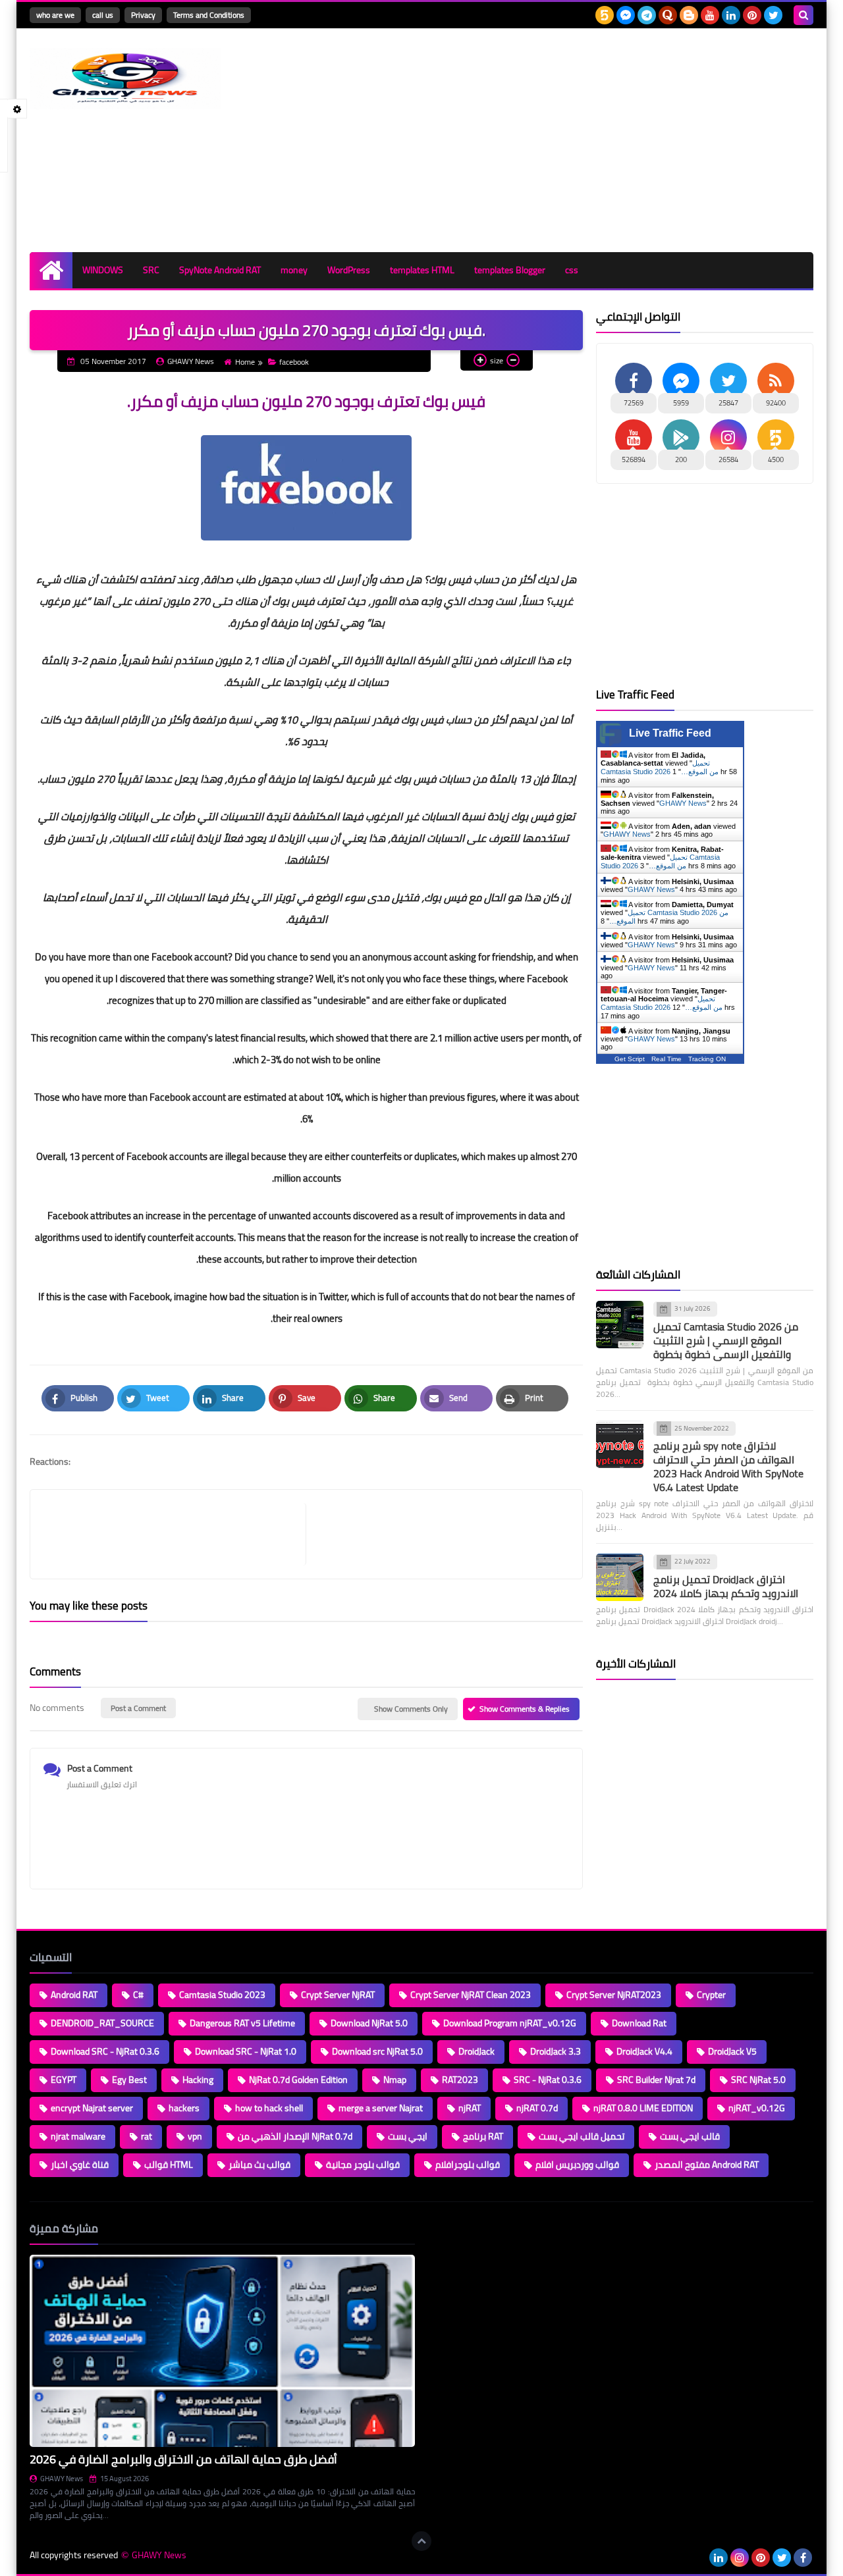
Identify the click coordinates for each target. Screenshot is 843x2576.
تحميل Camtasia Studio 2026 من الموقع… (660, 767)
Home (245, 362)
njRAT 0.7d (537, 2108)
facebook (294, 362)
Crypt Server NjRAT (338, 1995)
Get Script (630, 1059)
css (572, 270)
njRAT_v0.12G (757, 2108)
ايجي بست (408, 2136)
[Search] (803, 15)
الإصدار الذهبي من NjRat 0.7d (295, 2136)
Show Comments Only (411, 1709)
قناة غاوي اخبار (80, 2165)
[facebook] (803, 2558)
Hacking (198, 2080)
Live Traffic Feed (670, 733)
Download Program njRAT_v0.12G (510, 2023)
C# (138, 1995)
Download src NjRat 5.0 (377, 2051)
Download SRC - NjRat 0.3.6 (105, 2051)
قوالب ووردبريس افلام (577, 2165)
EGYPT (64, 2080)
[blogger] (689, 15)
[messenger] (626, 15)
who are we (55, 15)
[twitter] (773, 15)
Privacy (143, 15)
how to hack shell (269, 2108)
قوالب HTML (169, 2165)
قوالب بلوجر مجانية (363, 2165)
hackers (184, 2108)
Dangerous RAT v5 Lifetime (242, 2023)
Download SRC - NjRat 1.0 (246, 2051)
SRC (151, 270)
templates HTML (422, 270)
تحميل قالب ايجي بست (582, 2136)
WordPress (349, 270)
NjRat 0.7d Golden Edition (298, 2080)
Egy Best (129, 2080)
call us (103, 15)
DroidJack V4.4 (644, 2051)
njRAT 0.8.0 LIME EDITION (643, 2108)
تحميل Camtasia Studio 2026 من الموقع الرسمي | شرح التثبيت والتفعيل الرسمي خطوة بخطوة (726, 1340)
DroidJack (476, 2051)
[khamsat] (605, 15)
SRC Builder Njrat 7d (656, 2080)
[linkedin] (731, 15)
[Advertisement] (574, 140)
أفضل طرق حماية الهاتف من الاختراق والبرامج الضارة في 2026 (183, 2459)
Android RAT (74, 1995)
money (294, 270)
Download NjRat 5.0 (369, 2023)
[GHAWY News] (125, 79)
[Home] (51, 270)
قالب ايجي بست (690, 2136)
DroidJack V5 (732, 2051)
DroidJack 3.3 (556, 2051)
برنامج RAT (483, 2136)
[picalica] (697, 2558)
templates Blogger (510, 270)
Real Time (666, 1059)
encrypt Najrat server (92, 2108)
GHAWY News (683, 803)
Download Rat (639, 2023)
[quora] (668, 15)
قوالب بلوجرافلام (468, 2165)
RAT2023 (460, 2080)
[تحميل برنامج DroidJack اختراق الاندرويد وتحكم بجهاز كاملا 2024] (620, 1577)
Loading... (446, 2228)
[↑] (421, 2541)
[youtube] (710, 15)
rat (147, 2136)
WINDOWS (103, 270)
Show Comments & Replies (525, 1709)
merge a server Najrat (381, 2108)
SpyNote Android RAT (220, 270)
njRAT (470, 2108)
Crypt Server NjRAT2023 (614, 1995)
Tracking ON (707, 1059)
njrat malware (78, 2136)
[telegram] (647, 15)
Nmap (395, 2080)
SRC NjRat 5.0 (758, 2080)
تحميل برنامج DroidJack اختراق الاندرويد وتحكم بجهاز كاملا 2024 (726, 1586)
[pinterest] (752, 15)
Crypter (711, 1995)
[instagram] (740, 2558)
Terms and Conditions (209, 15)
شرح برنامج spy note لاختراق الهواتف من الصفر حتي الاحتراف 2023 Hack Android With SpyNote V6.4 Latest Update (728, 1466)
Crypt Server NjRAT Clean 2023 (471, 1995)
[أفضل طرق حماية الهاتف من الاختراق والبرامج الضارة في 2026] (222, 2351)
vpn (195, 2136)
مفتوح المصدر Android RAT (707, 2165)
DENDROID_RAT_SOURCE (102, 2023)
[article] (438, 1534)
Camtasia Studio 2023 (222, 1995)
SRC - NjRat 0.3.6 (548, 2080)
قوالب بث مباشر (259, 2165)
